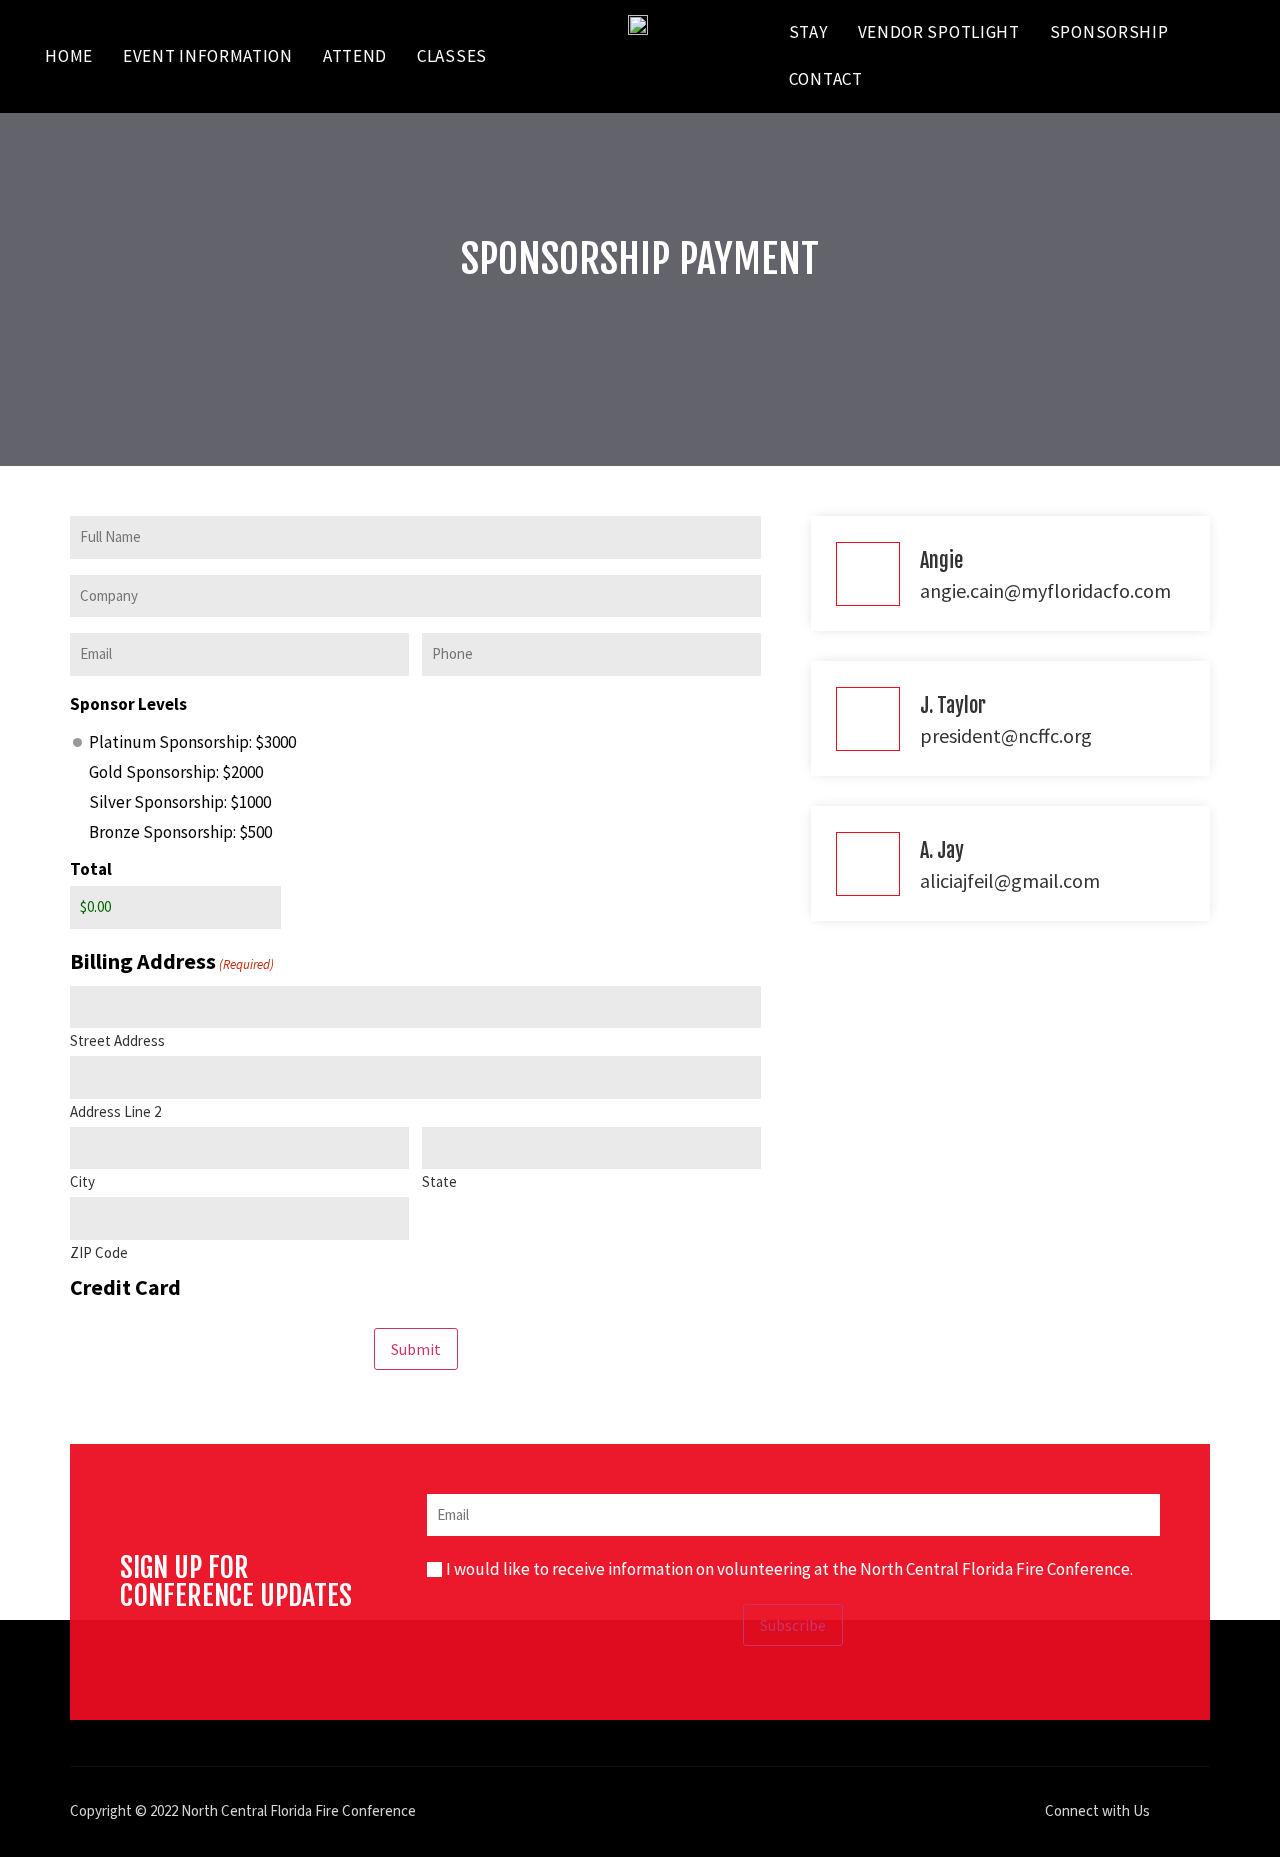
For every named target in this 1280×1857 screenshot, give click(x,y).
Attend (355, 56)
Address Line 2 (115, 1110)
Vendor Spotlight (939, 32)
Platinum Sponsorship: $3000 (192, 742)
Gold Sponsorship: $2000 (176, 772)
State (439, 1180)
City (82, 1180)
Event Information (208, 56)
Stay (808, 32)
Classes (452, 56)
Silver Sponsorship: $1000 (180, 802)
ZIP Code (99, 1251)
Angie (941, 560)
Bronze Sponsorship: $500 (180, 832)
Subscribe (793, 1625)
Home (69, 56)
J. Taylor (953, 705)
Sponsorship (1109, 32)
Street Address (117, 1039)
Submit (416, 1349)
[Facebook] (1175, 1812)
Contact (826, 79)
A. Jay (942, 850)
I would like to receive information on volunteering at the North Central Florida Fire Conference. (789, 1569)
